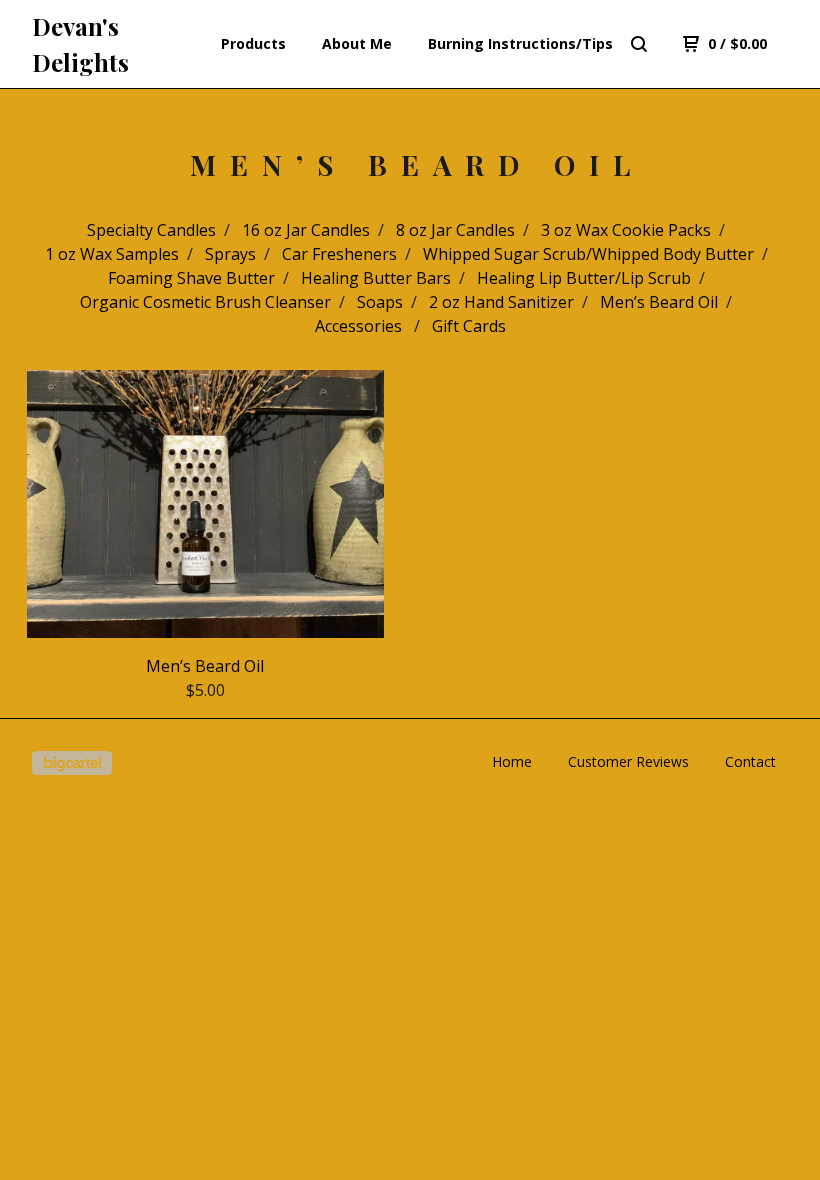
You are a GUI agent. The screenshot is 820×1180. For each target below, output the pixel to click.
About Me (357, 43)
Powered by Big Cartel (72, 763)
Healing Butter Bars (376, 278)
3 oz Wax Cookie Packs (626, 230)
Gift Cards (469, 326)
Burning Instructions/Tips (520, 43)
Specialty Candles (151, 230)
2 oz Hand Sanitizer (501, 302)
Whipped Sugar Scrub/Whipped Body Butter (588, 254)
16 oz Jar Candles (306, 230)
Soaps (380, 302)
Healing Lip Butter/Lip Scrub (584, 278)
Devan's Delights (80, 44)
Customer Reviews (628, 761)
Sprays (230, 254)
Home (512, 761)
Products (253, 43)
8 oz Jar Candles (455, 230)
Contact (750, 761)
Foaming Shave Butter (191, 278)
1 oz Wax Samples (112, 254)
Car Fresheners (339, 254)
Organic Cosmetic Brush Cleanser (205, 302)
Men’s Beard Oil (659, 302)
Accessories (360, 326)
